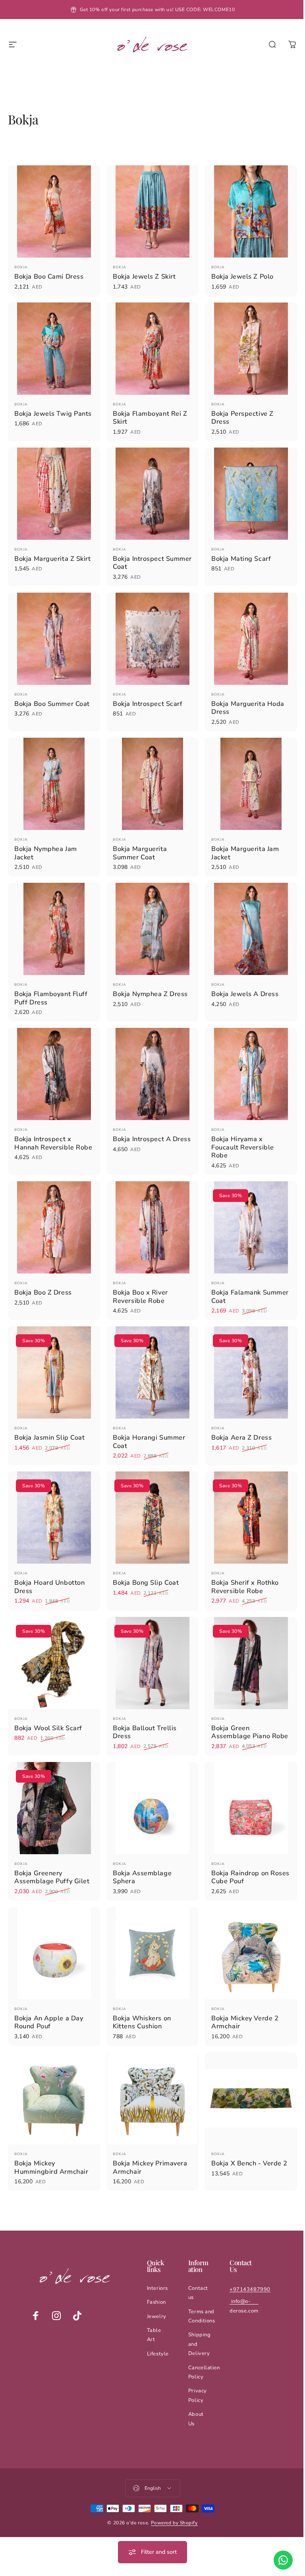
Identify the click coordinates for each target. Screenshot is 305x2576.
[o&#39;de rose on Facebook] (35, 2288)
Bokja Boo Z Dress (43, 1276)
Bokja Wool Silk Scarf (48, 1706)
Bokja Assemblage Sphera (140, 1853)
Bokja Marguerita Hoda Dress (244, 700)
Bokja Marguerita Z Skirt (52, 553)
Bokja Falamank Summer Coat (232, 1281)
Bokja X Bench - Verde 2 (245, 2135)
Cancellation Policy (202, 2344)
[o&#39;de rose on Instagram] (56, 2288)
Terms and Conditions (200, 2288)
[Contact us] (277, 2560)
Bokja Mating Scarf (237, 553)
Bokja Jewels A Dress (241, 982)
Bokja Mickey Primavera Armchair (148, 2140)
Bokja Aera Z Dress (237, 1420)
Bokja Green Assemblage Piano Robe (246, 1710)
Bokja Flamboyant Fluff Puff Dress (51, 986)
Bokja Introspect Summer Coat (136, 557)
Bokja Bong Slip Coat (144, 1563)
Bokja (21, 265)
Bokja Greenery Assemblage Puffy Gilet (52, 1853)
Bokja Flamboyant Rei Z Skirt (148, 414)
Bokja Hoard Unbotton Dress (49, 1567)
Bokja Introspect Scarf (146, 696)
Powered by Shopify (171, 2495)
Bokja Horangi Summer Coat (147, 1424)
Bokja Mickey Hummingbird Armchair (51, 2140)
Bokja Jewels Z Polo (238, 274)
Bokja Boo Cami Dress (49, 274)
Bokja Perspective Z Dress (238, 414)
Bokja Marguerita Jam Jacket (241, 843)
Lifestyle (157, 2326)
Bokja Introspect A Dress (140, 1129)
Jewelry (156, 2289)
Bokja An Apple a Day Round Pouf (49, 1996)
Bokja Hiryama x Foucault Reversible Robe (239, 1133)
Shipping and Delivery (197, 2316)
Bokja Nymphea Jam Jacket (46, 843)
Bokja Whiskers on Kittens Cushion (140, 1996)
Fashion (156, 2274)
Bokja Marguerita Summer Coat (138, 843)
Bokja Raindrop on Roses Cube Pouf (236, 1853)
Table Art (154, 2307)
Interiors (157, 2260)
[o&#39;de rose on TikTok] (77, 2288)
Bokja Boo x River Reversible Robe (138, 1281)
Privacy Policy (196, 2368)
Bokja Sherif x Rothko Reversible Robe (241, 1567)
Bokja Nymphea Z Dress (148, 982)
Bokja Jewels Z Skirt (142, 274)
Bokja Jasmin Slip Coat (49, 1420)
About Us (194, 2391)
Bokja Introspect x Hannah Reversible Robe (44, 1133)
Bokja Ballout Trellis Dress (143, 1710)
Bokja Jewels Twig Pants (43, 414)
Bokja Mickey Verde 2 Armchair (241, 1996)
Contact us (196, 2265)
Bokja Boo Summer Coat (52, 696)
